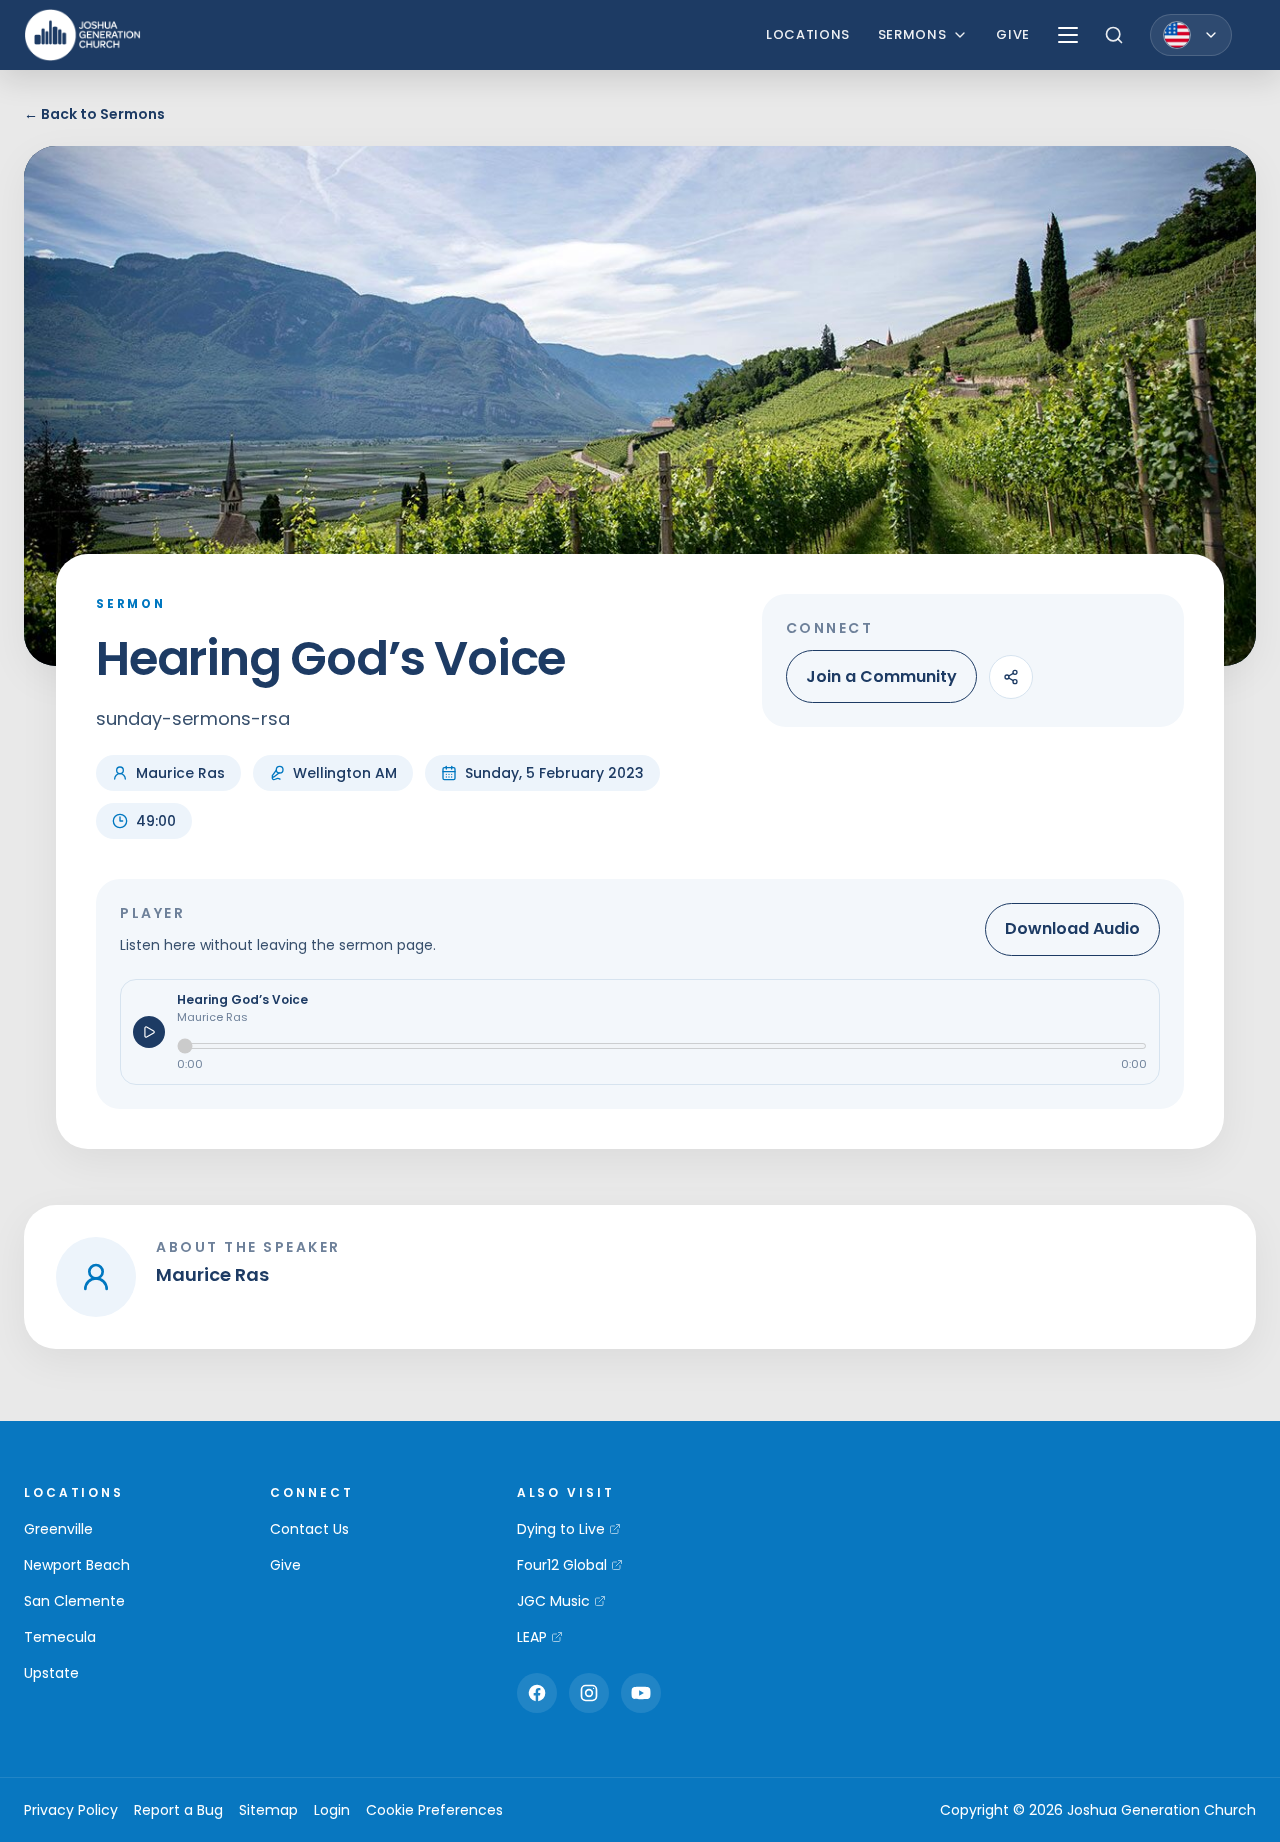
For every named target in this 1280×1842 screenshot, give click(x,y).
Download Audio (1072, 928)
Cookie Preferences (434, 1810)
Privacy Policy (71, 1810)
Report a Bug (178, 1810)
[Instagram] (589, 1693)
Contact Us (309, 1529)
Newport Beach (77, 1565)
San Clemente (74, 1601)
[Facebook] (537, 1693)
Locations (808, 34)
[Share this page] (1011, 677)
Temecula (60, 1637)
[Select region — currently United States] (1191, 35)
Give (1013, 34)
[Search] (1114, 35)
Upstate (51, 1673)
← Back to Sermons (94, 114)
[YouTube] (641, 1693)
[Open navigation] (1068, 35)
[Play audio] (149, 1032)
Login (332, 1810)
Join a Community (881, 676)
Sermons (912, 34)
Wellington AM (345, 773)
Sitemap (268, 1810)
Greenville (58, 1529)
